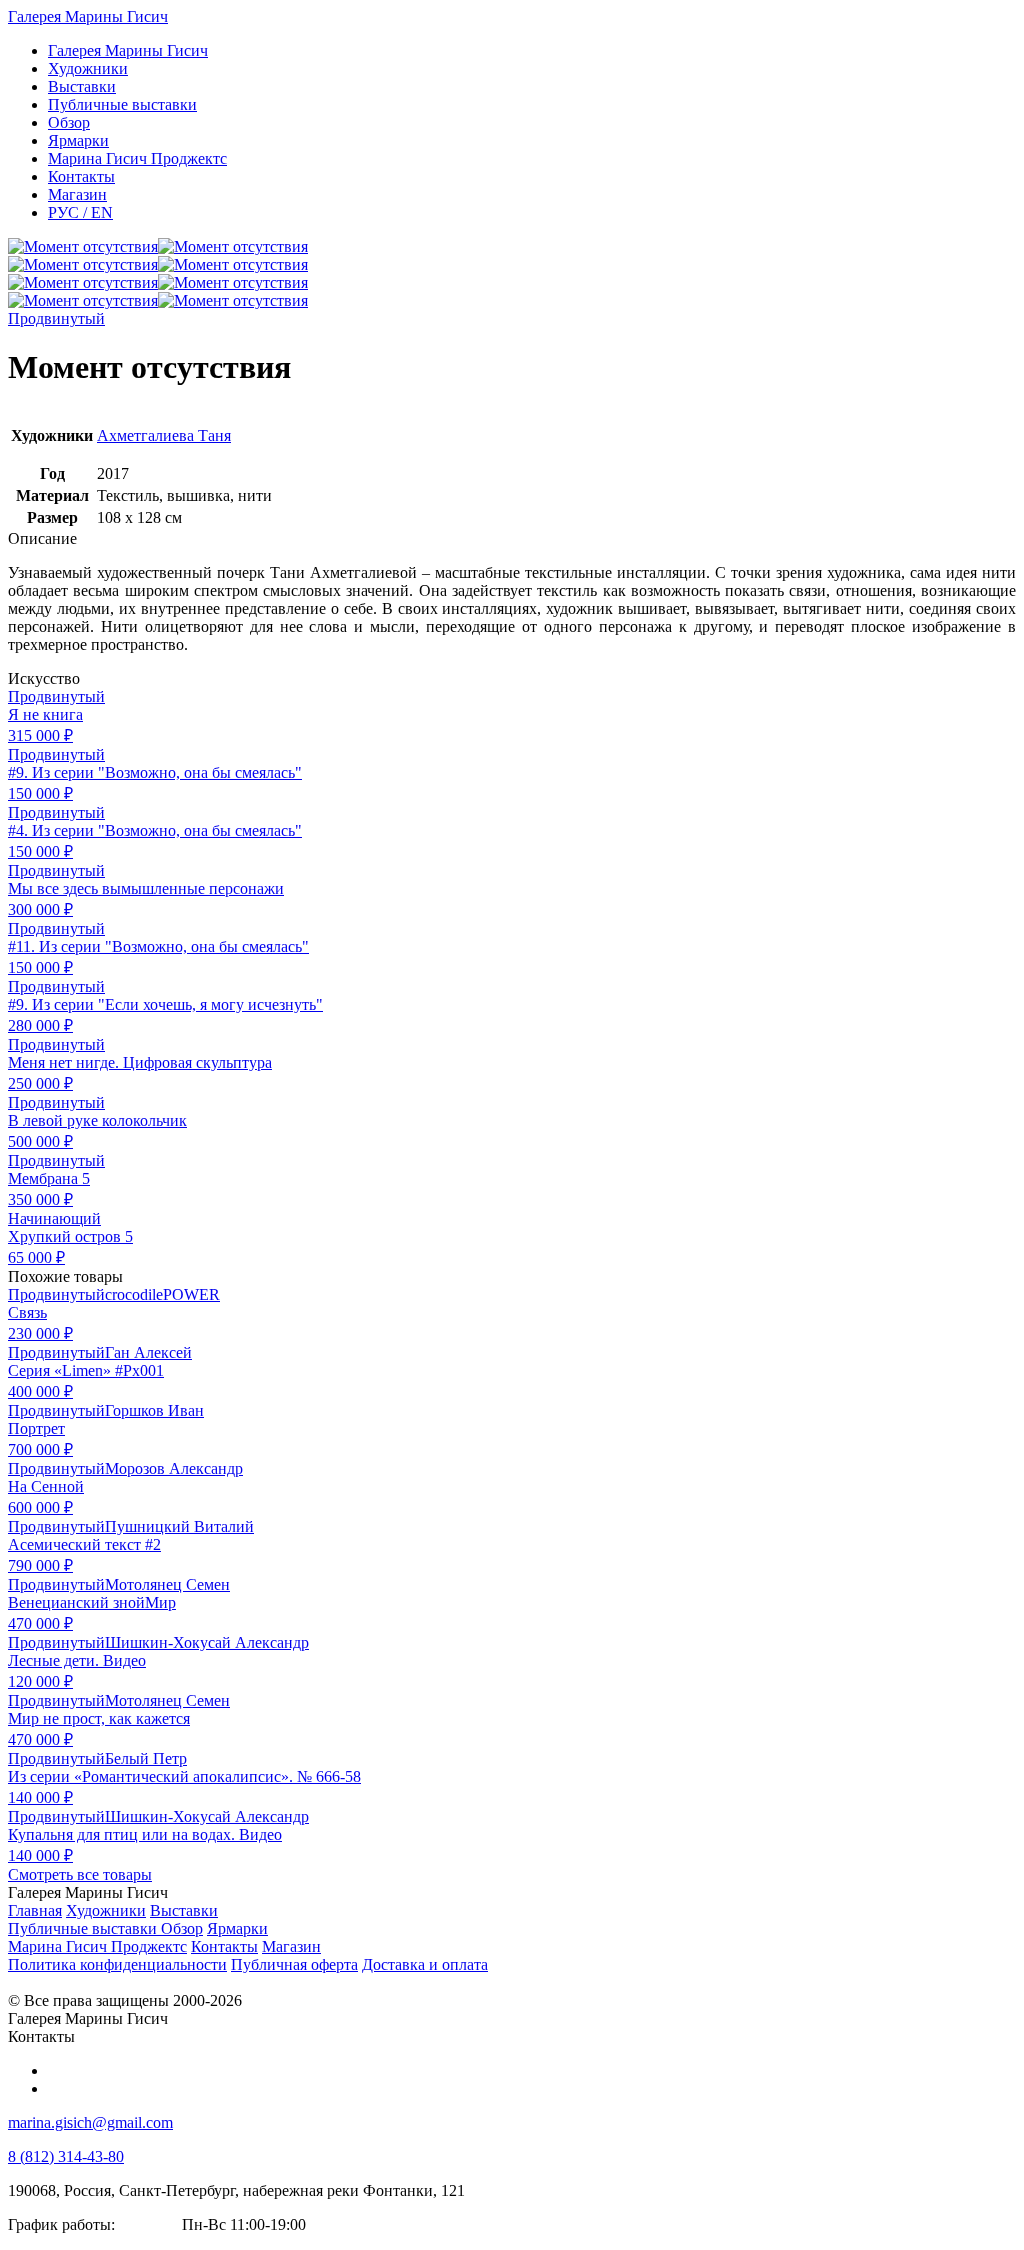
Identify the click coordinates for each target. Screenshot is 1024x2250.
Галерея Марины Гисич (88, 16)
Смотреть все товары (80, 1874)
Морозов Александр (174, 1468)
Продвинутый (56, 318)
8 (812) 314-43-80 (66, 2156)
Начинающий (54, 1218)
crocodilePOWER (162, 1294)
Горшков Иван (154, 1410)
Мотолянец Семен (167, 1584)
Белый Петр (146, 1758)
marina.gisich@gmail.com (90, 2122)
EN (80, 212)
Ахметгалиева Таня (164, 435)
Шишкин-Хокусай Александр (207, 1642)
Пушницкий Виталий (179, 1526)
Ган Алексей (148, 1352)
